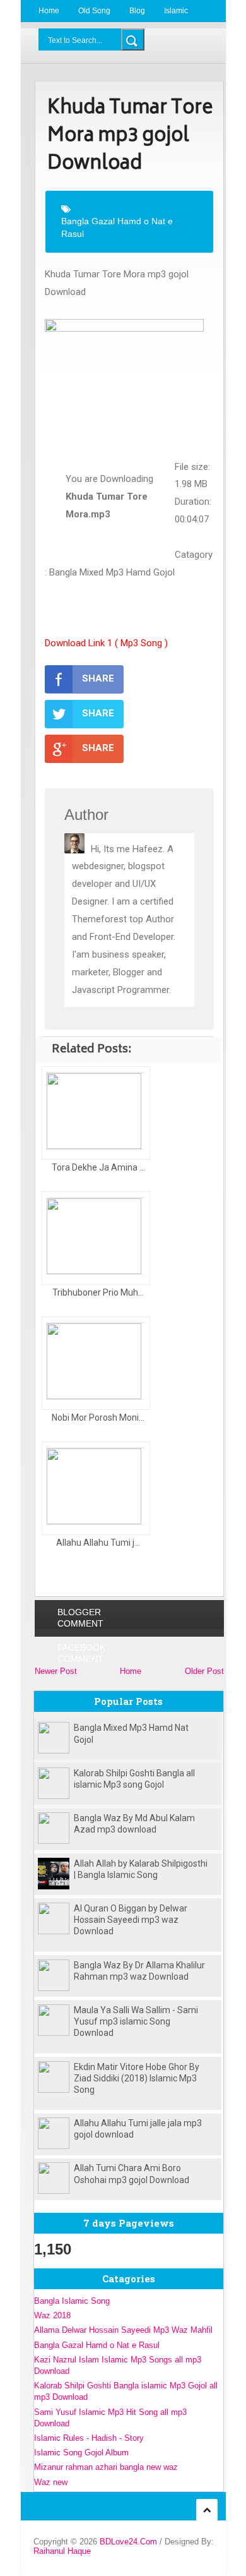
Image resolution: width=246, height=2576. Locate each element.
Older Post (204, 1671)
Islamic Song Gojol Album (81, 2453)
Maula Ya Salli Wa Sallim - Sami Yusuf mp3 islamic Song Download (136, 2021)
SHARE (98, 678)
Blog (137, 11)
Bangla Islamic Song (72, 2301)
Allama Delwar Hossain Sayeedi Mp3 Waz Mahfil (123, 2330)
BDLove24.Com (128, 2542)
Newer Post (56, 1671)
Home (49, 11)
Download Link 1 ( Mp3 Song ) (106, 643)
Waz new (51, 2482)
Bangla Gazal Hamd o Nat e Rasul (117, 227)
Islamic (176, 11)
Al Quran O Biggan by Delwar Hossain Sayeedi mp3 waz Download (131, 1920)
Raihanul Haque (62, 2551)
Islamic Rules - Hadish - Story (89, 2438)
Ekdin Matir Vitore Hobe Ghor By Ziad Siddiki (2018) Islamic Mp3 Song (137, 2078)
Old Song (94, 11)
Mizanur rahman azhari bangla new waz (106, 2467)
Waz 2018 (52, 2315)
